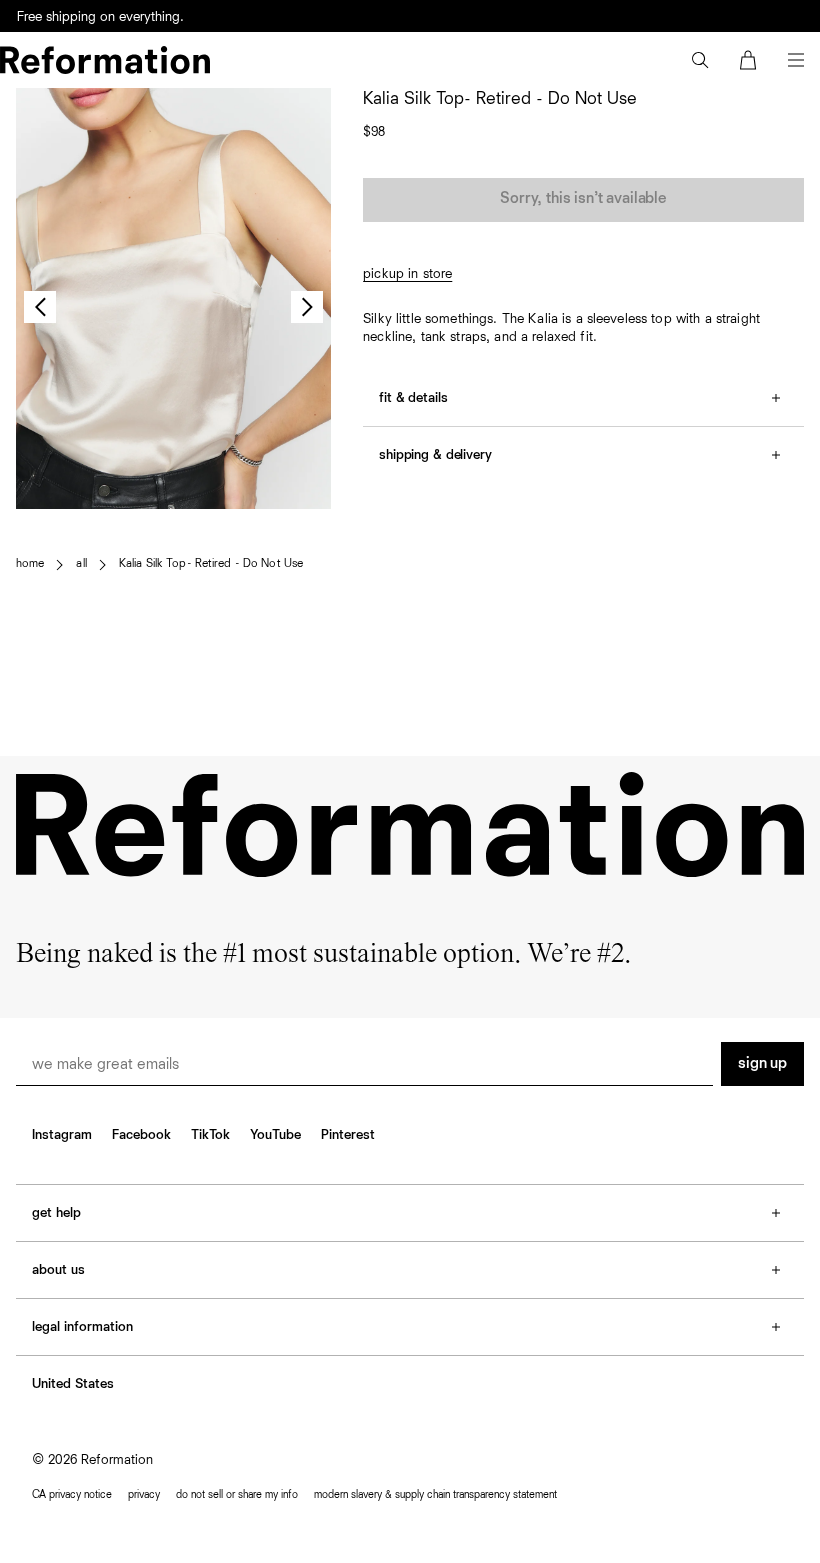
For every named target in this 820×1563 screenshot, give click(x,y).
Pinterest (348, 1135)
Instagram (62, 1135)
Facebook (141, 1135)
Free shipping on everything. (100, 17)
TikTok (210, 1135)
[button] (700, 60)
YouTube (275, 1135)
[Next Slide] (307, 307)
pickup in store (407, 274)
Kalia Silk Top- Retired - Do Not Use (211, 564)
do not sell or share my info (237, 1494)
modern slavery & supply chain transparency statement (435, 1494)
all (81, 564)
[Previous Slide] (40, 307)
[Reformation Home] (105, 60)
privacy (144, 1494)
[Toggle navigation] (796, 60)
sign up (762, 1064)
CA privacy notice (72, 1494)
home (30, 564)
